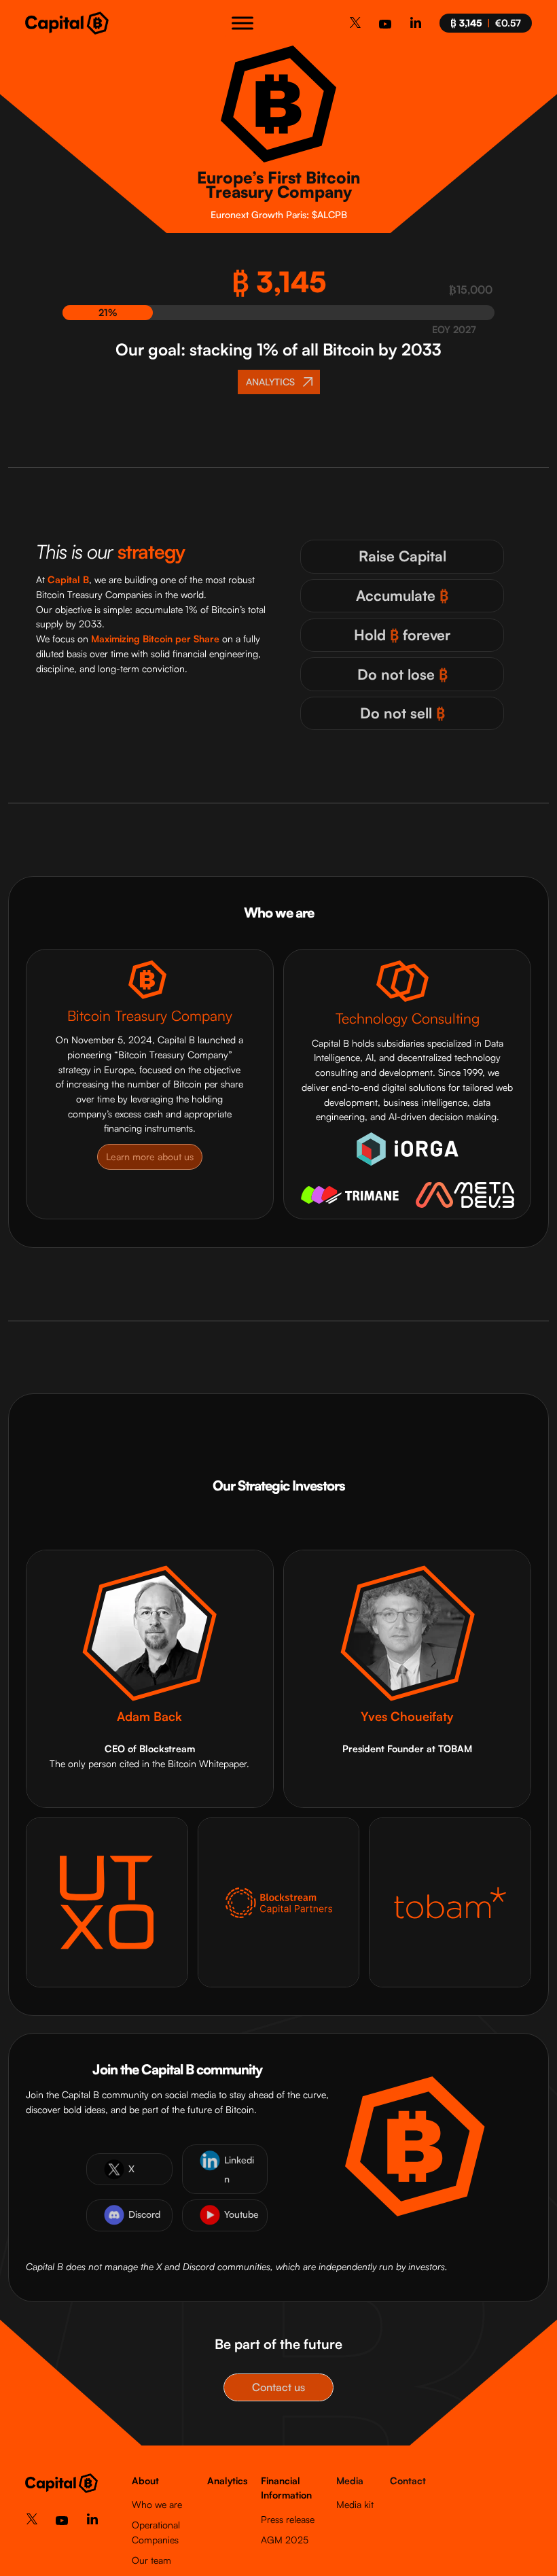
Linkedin (239, 2169)
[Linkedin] (416, 25)
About (145, 2481)
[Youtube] (385, 28)
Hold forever (402, 635)
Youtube (241, 2214)
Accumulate (402, 595)
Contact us (278, 2387)
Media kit (355, 2504)
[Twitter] (355, 25)
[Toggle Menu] (242, 23)
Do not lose (402, 674)
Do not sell (402, 713)
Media (350, 2481)
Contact (408, 2481)
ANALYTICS (270, 382)
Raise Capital (402, 556)
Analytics (227, 2481)
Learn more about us (150, 1156)
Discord (144, 2214)
